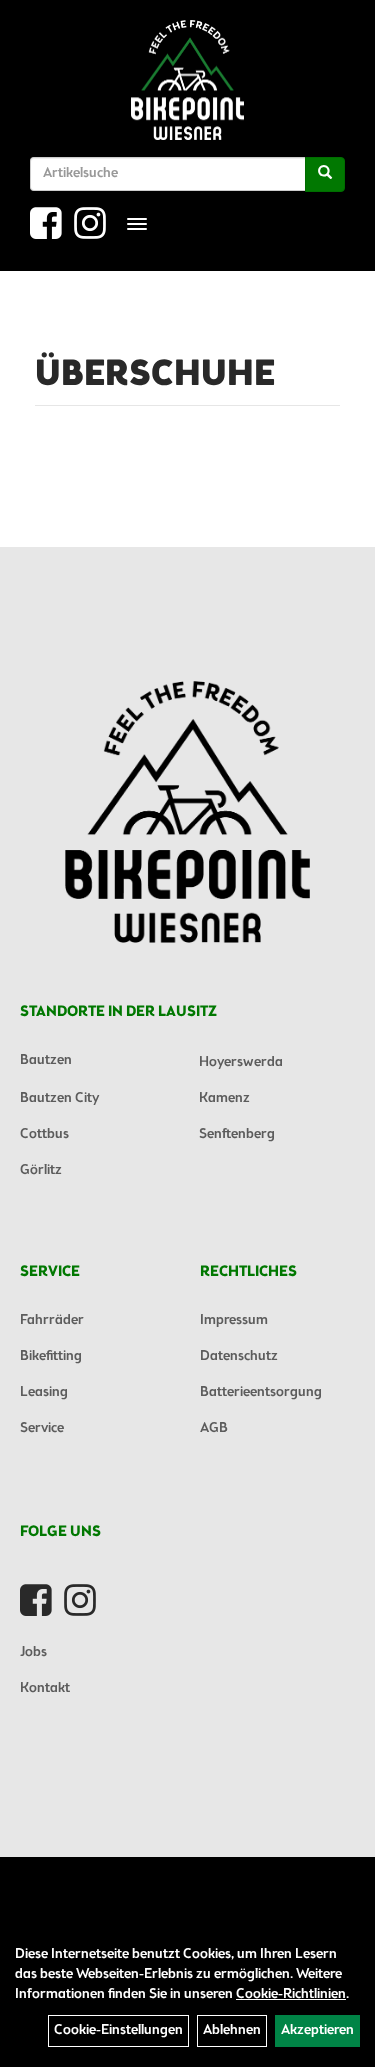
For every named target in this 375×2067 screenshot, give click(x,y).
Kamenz (224, 1098)
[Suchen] (325, 174)
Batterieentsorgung (261, 1392)
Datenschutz (239, 1356)
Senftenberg (237, 1134)
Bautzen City (59, 1098)
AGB (214, 1428)
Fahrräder (52, 1320)
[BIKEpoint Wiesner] (187, 80)
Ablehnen (232, 2030)
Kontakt (45, 1688)
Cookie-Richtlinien (291, 1994)
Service (42, 1428)
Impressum (234, 1320)
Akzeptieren (317, 2030)
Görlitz (41, 1170)
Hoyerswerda (241, 1062)
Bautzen (46, 1060)
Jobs (33, 1652)
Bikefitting (51, 1356)
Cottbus (44, 1134)
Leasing (44, 1392)
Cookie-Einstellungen (118, 2030)
